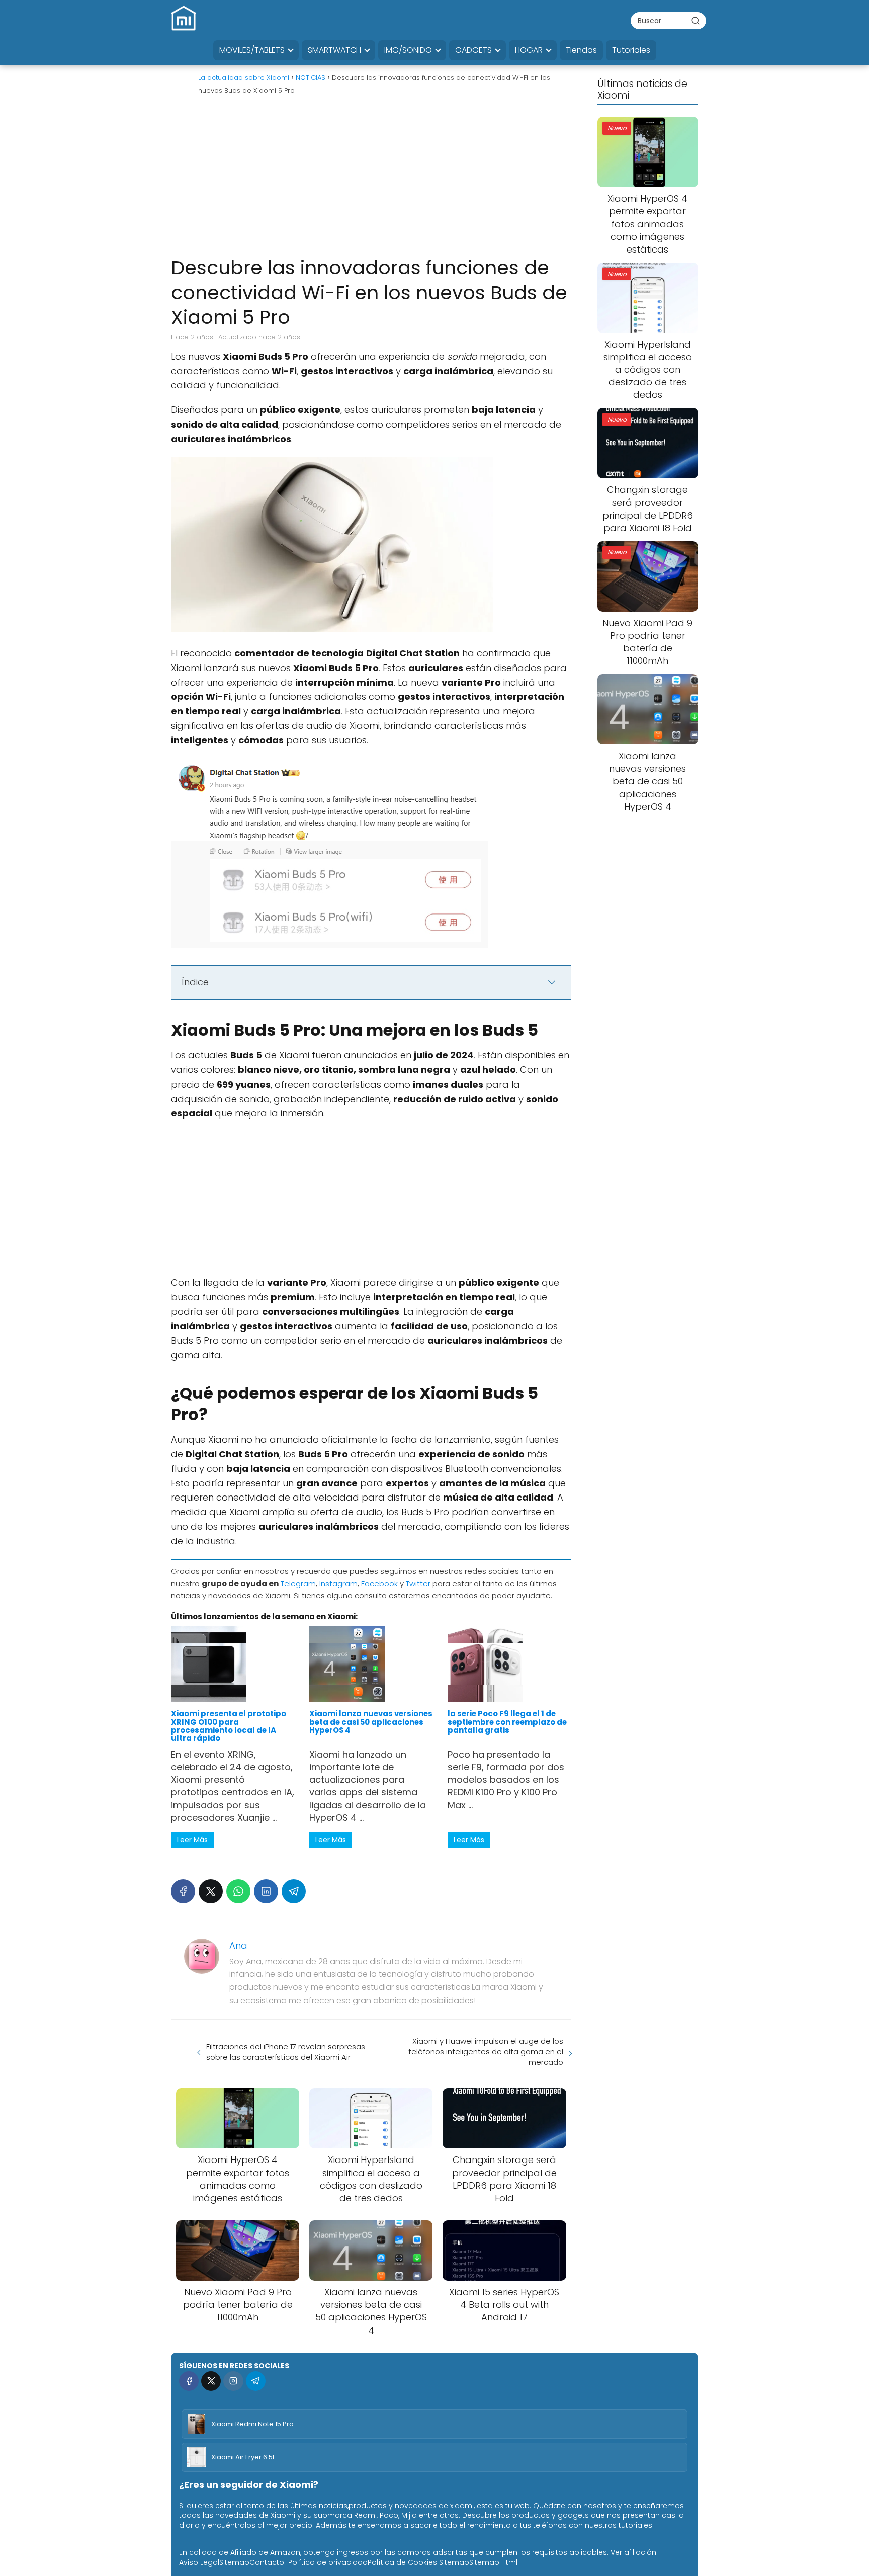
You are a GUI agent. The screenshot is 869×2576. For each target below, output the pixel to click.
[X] (211, 1891)
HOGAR (529, 50)
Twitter (418, 1583)
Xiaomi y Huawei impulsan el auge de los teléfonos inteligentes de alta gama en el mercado (486, 2052)
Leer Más (192, 1840)
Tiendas (581, 50)
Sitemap (234, 2562)
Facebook (379, 1583)
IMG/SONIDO (408, 50)
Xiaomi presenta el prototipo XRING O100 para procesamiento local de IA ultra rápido (229, 1726)
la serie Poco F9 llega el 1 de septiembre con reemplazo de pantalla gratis (507, 1722)
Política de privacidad (328, 2562)
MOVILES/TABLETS (252, 50)
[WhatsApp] (238, 1891)
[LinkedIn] (266, 1891)
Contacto (267, 2562)
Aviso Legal (199, 2562)
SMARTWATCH (334, 50)
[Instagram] (233, 2381)
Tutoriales (631, 50)
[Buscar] (696, 20)
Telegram (298, 1583)
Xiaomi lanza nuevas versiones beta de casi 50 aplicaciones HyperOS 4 (371, 1722)
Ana (238, 1945)
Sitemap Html (493, 2562)
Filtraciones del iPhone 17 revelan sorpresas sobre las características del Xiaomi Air (286, 2052)
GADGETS (473, 50)
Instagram (338, 1583)
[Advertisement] (371, 180)
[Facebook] (183, 1891)
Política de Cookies (402, 2562)
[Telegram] (294, 1891)
